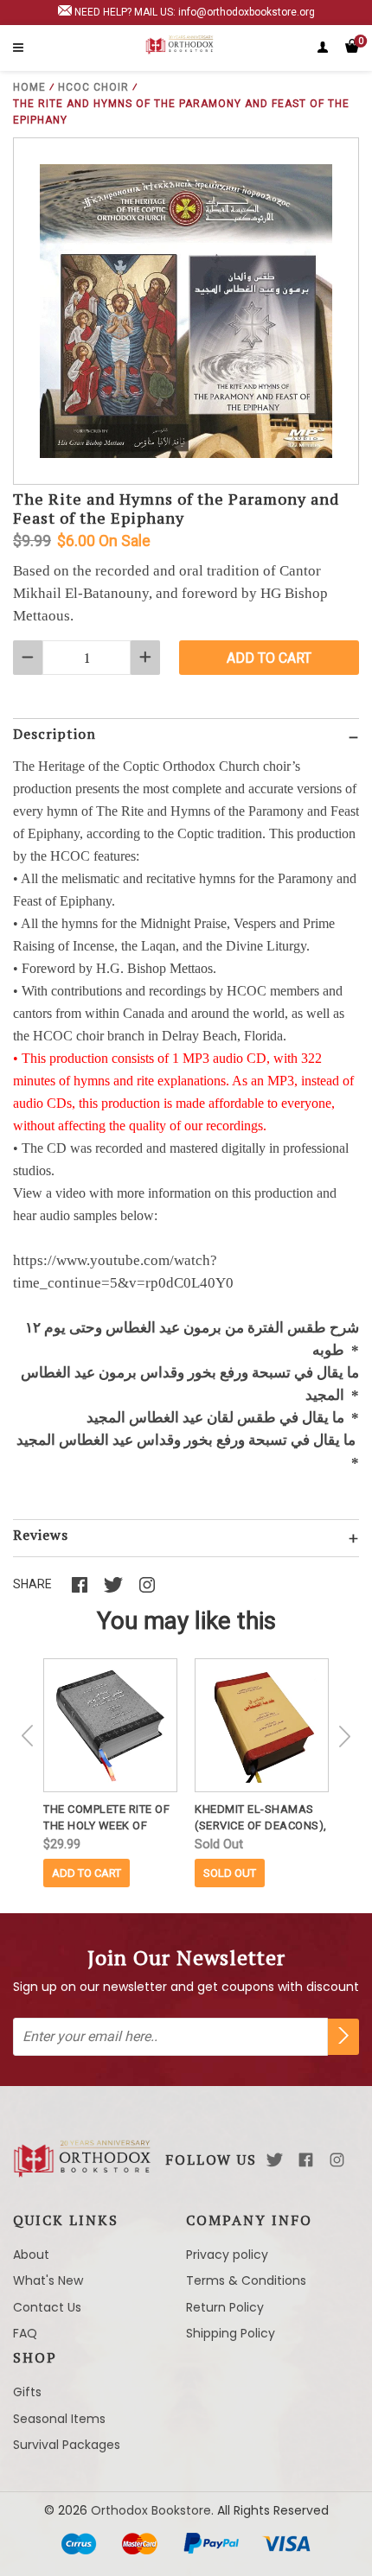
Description (55, 734)
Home (29, 87)
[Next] (344, 1736)
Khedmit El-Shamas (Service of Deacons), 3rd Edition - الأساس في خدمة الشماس (262, 1818)
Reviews (41, 1535)
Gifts (27, 2392)
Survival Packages (67, 2445)
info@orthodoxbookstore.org (247, 12)
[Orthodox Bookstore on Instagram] (337, 2160)
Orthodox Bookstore (151, 2510)
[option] (110, 1773)
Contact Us (47, 2307)
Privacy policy (227, 2255)
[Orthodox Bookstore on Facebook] (306, 2160)
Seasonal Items (59, 2419)
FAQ (25, 2333)
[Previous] (28, 1736)
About (31, 2255)
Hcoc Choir (93, 87)
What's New (48, 2280)
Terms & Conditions (246, 2280)
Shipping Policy (231, 2333)
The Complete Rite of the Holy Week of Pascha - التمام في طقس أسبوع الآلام (110, 1818)
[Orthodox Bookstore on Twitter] (275, 2160)
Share (32, 1584)
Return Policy (225, 2307)
